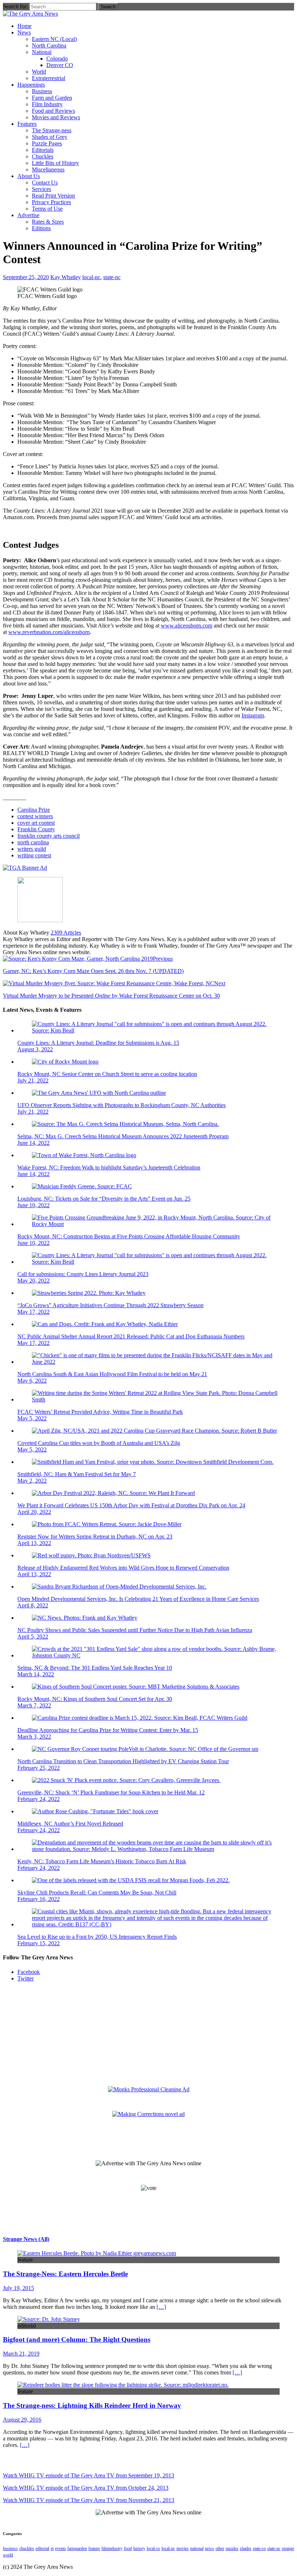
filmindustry (112, 2548)
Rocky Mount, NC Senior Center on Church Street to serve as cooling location (107, 1074)
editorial (42, 2548)
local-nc (91, 277)
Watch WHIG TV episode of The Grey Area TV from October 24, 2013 (86, 2488)
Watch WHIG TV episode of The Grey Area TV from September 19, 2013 (89, 2475)
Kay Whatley (66, 277)
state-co (259, 2548)
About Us (29, 176)
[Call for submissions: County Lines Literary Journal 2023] (156, 1262)
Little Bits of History (55, 163)
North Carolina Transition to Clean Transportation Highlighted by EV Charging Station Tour (123, 1761)
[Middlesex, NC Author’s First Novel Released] (95, 1811)
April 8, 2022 (33, 1605)
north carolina (33, 842)
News (24, 32)
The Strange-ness (52, 130)
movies (183, 2548)
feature (94, 2548)
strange (288, 2548)
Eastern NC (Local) (54, 39)
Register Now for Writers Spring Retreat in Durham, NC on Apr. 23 (95, 1537)
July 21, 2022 (33, 1080)
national (197, 2548)
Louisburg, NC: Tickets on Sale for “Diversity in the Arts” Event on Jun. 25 (104, 1199)
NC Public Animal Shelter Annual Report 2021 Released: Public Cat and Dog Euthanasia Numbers (131, 1336)
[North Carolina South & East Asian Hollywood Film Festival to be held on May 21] (156, 1362)
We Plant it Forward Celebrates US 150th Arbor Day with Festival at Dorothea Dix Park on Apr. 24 (131, 1505)
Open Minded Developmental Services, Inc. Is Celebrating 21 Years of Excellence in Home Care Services (138, 1599)
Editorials (43, 150)
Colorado (57, 59)
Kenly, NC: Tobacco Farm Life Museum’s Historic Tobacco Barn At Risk (102, 1861)
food (128, 2548)
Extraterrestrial (49, 78)
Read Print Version (53, 196)
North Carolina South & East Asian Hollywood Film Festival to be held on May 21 (112, 1374)
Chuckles (43, 156)
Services (41, 189)
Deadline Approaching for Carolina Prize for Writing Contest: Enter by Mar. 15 (108, 1730)
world (8, 2555)
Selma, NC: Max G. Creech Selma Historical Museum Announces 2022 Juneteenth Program (123, 1136)
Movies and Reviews (56, 117)
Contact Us (45, 183)
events (60, 2548)
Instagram (253, 715)
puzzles (232, 2548)
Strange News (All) (26, 2239)
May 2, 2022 (32, 1481)
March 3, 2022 (34, 1737)
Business (42, 91)
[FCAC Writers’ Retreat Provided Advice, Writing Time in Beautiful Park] (156, 1399)
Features (27, 124)
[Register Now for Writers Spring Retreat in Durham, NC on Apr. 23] (107, 1524)
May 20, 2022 (34, 1281)
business (10, 2548)
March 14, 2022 (36, 1674)
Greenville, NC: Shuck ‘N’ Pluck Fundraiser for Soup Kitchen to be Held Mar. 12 (111, 1792)
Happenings (31, 85)
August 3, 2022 (35, 1049)
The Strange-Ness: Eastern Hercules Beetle (65, 2274)
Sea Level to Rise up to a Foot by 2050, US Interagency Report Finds (97, 1937)
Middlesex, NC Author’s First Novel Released (70, 1824)
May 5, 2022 (32, 1418)
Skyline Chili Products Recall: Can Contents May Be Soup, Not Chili (97, 1892)
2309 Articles (66, 933)
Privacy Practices (51, 202)
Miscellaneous (48, 169)
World (39, 72)
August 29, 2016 (22, 2420)
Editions (41, 228)
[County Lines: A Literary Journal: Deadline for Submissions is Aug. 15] (156, 1030)
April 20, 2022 (34, 1512)
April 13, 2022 (34, 1543)
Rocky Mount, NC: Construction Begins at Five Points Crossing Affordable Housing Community (129, 1236)
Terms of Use (47, 209)
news (210, 2548)
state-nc (112, 277)
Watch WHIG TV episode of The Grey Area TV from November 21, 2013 (89, 2500)
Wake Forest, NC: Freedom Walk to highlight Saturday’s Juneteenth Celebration (109, 1167)
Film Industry (47, 104)
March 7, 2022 (34, 1705)
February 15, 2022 (39, 1943)
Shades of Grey (50, 137)
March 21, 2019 (21, 2354)
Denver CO (60, 65)
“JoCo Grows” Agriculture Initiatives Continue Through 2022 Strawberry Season (110, 1305)
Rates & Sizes (48, 222)
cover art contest (36, 823)
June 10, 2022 (34, 1205)
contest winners (35, 816)
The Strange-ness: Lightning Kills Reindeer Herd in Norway (92, 2405)
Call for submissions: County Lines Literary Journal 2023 (83, 1274)
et (52, 2548)
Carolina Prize (34, 810)
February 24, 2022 (39, 1799)
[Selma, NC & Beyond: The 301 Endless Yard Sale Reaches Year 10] (156, 1655)
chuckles (27, 2548)
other (220, 2548)
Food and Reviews (53, 111)
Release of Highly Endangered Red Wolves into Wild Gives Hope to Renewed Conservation (123, 1568)
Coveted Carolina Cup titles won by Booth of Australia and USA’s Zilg (99, 1443)
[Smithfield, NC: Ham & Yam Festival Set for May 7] (153, 1462)
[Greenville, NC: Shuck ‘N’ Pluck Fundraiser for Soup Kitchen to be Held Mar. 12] (126, 1780)
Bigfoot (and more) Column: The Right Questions (77, 2339)
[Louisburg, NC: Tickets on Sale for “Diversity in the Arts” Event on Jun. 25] (82, 1186)
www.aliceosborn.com (187, 626)
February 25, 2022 (39, 1768)
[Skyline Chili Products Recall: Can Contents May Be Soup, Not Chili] (131, 1880)
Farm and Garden (52, 98)
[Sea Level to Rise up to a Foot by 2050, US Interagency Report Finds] (156, 1924)
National (42, 52)
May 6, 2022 (32, 1381)
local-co (153, 2548)
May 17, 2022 (34, 1312)
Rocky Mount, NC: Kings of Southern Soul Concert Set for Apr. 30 (95, 1699)
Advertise (28, 215)
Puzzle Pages (47, 143)
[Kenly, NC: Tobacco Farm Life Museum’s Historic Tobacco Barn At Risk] (156, 1849)
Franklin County (36, 829)
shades (246, 2548)
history (139, 2548)
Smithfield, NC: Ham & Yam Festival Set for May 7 (77, 1474)
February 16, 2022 (39, 1899)
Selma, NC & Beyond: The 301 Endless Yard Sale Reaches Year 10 (95, 1668)
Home (24, 26)
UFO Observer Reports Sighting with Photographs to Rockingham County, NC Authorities (122, 1105)
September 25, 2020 (26, 277)
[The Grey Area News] (30, 14)
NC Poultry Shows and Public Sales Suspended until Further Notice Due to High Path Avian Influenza (135, 1630)
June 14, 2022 (34, 1143)
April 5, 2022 (33, 1637)
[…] (161, 2307)
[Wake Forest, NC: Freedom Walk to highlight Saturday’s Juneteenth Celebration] (84, 1155)
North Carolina (49, 45)
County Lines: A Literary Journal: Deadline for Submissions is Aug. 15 (98, 1043)
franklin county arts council (49, 836)
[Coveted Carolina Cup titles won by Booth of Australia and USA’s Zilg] (154, 1431)
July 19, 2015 (18, 2288)
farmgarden (77, 2548)
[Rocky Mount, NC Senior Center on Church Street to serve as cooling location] (65, 1062)
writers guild (32, 849)
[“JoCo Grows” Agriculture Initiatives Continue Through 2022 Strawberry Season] (89, 1293)
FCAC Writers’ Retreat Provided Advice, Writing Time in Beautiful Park (100, 1412)
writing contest (34, 855)
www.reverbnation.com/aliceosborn (49, 632)
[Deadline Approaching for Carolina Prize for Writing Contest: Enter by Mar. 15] (140, 1718)
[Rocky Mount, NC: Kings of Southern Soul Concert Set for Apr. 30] (136, 1687)
